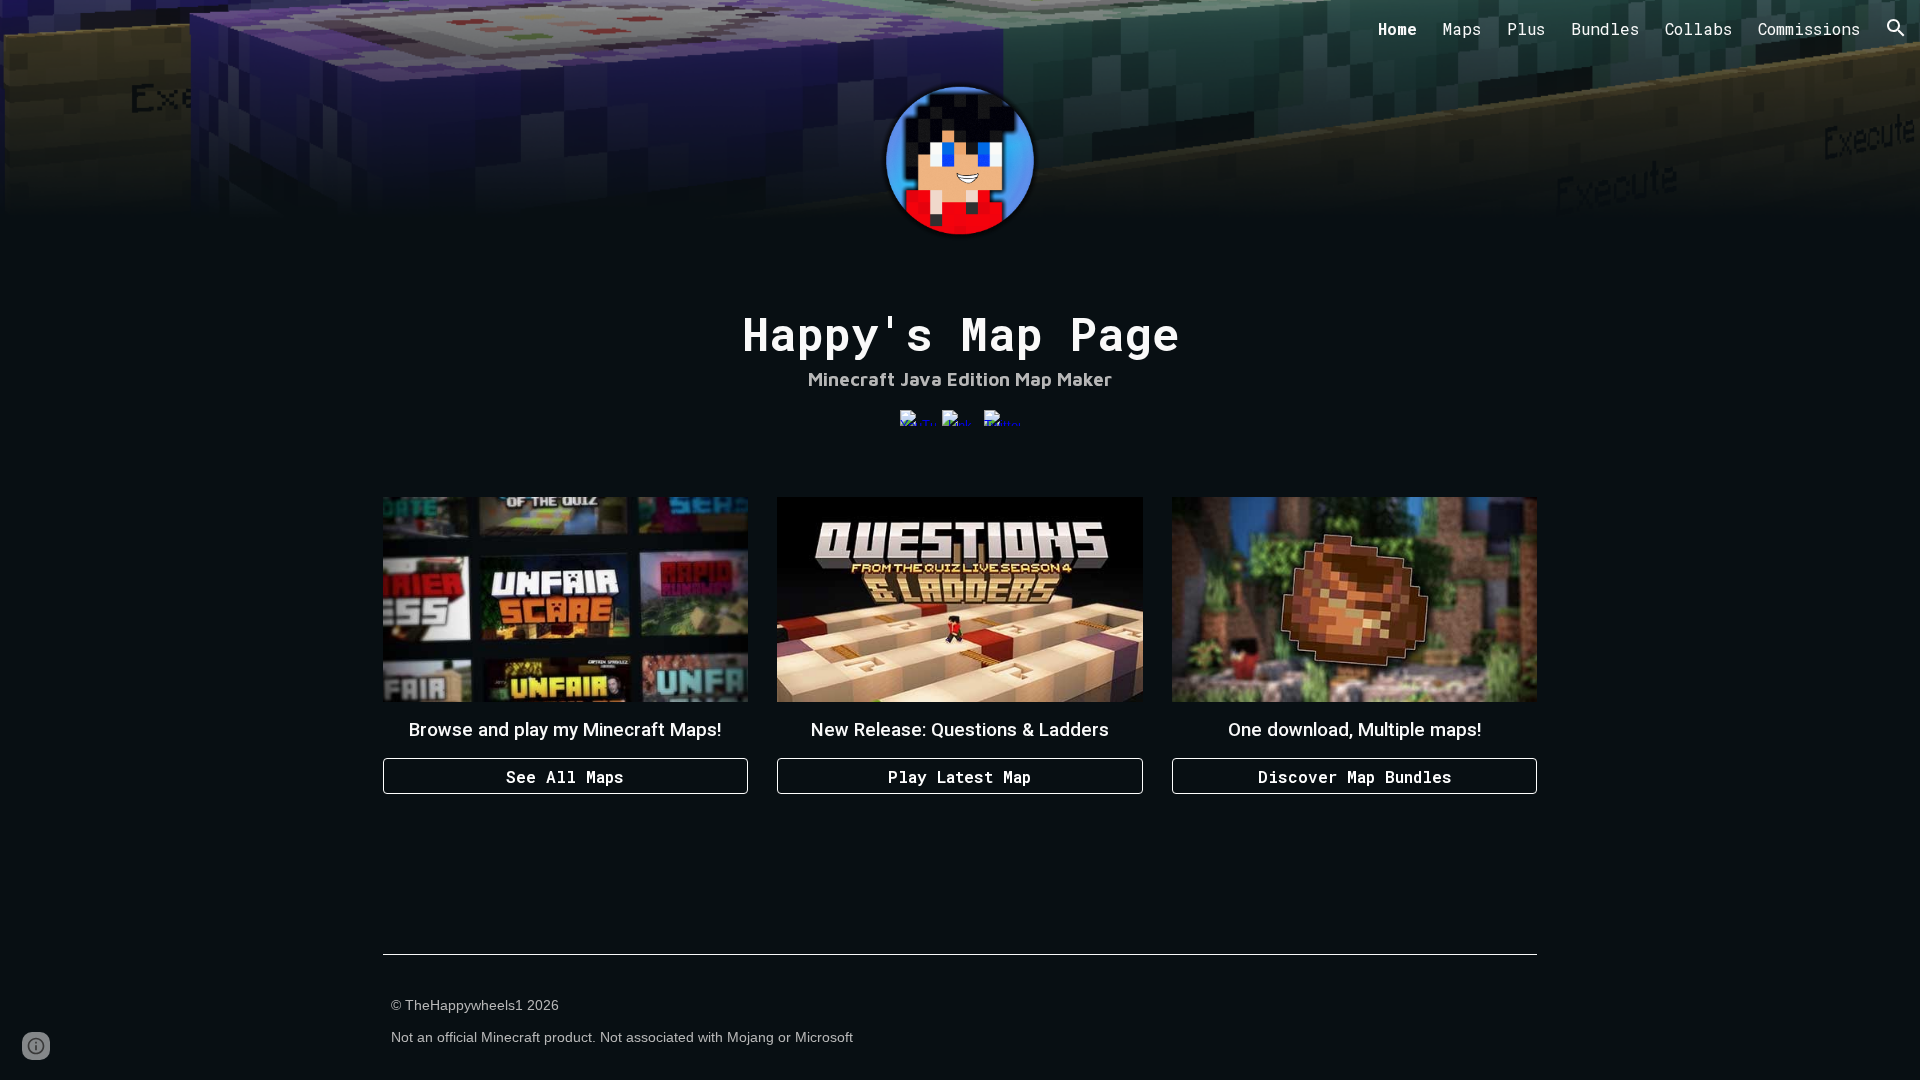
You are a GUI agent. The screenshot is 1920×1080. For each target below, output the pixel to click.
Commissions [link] (1809, 28)
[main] (960, 348)
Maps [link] (1462, 28)
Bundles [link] (1605, 28)
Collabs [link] (1698, 28)
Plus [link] (1526, 28)
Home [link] (1397, 28)
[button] (1896, 28)
